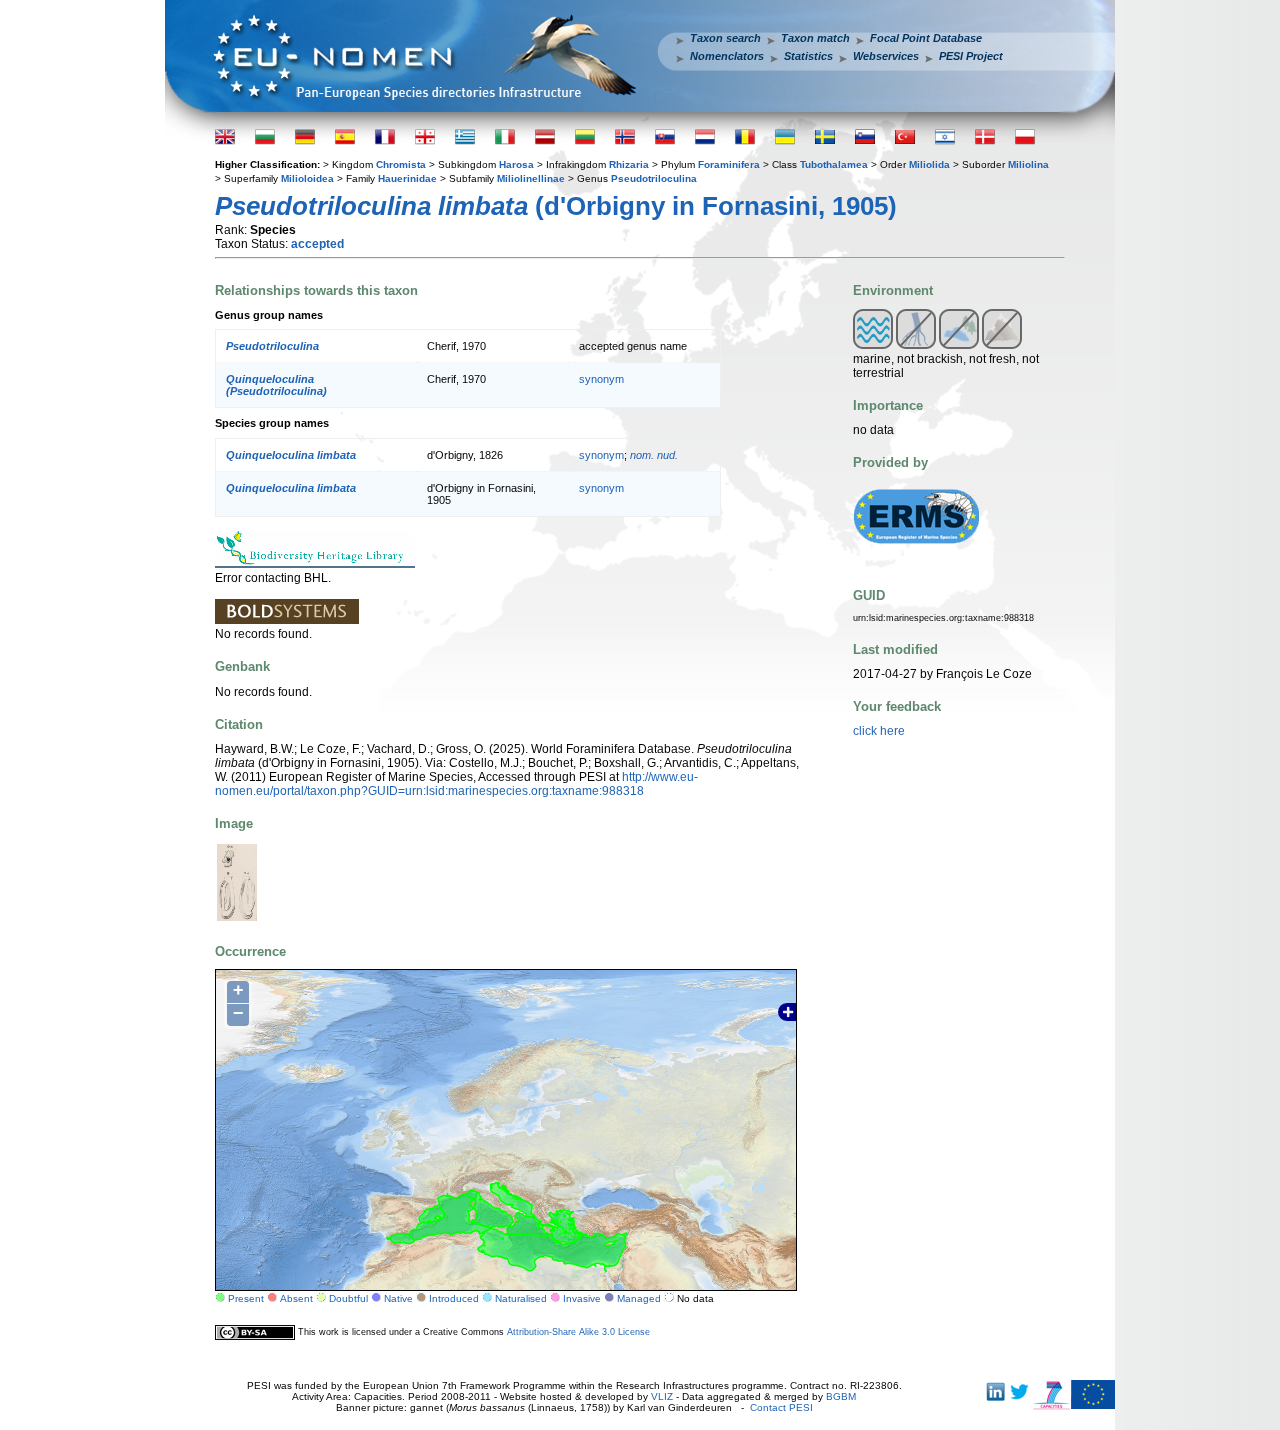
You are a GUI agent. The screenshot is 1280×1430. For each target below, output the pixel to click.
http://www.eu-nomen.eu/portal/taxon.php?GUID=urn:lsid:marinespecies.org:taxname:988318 (456, 784)
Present (246, 1298)
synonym (601, 379)
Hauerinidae (407, 178)
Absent (296, 1298)
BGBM (841, 1396)
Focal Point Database (926, 38)
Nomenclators (727, 56)
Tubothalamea (834, 164)
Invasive (582, 1298)
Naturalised (521, 1298)
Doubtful (348, 1298)
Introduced (454, 1298)
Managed (639, 1298)
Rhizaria (629, 164)
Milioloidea (307, 178)
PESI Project (971, 56)
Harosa (516, 164)
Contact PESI (781, 1407)
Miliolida (929, 164)
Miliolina (1028, 164)
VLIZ (662, 1396)
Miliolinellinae (531, 178)
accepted (317, 244)
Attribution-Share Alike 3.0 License (578, 1332)
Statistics (808, 56)
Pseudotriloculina (654, 178)
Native (398, 1298)
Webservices (886, 56)
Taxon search (725, 38)
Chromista (401, 164)
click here (879, 731)
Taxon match (815, 38)
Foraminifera (729, 164)
